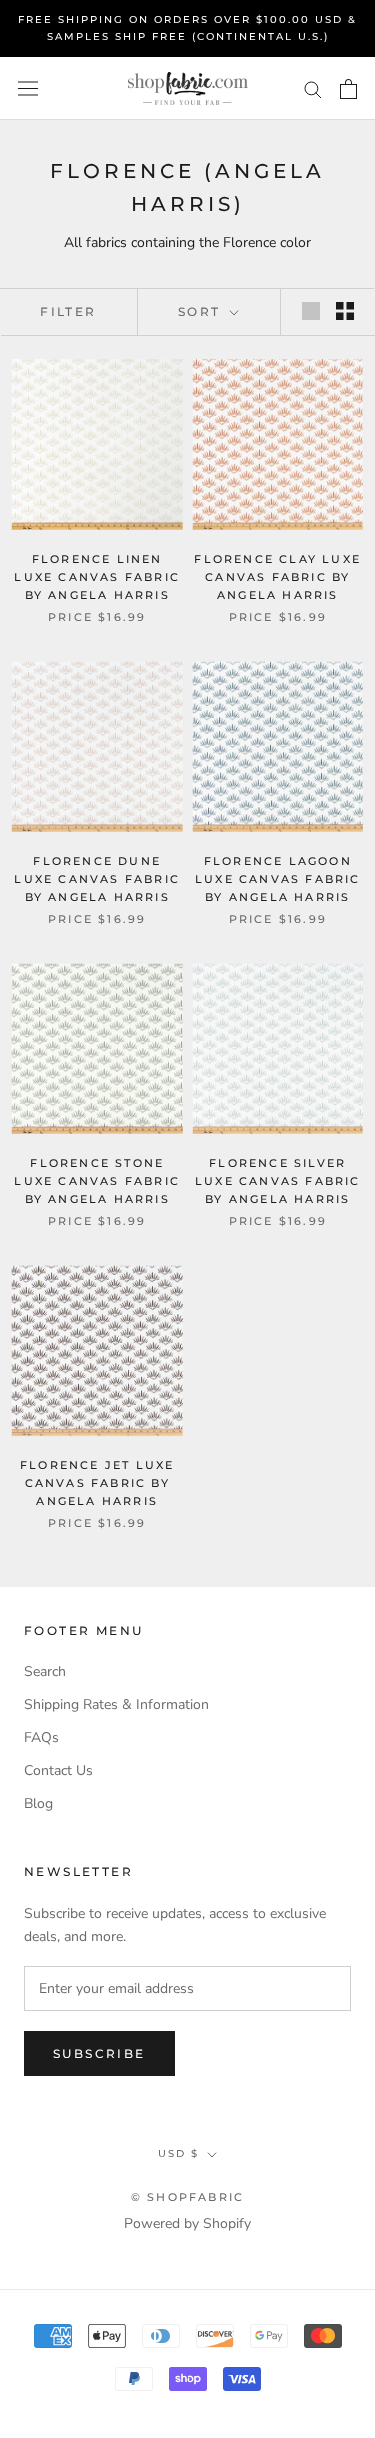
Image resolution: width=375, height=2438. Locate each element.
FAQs (41, 1737)
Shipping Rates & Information (116, 1704)
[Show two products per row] (345, 311)
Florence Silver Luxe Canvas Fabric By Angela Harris (278, 1181)
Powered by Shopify (187, 2223)
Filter (68, 311)
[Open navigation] (28, 88)
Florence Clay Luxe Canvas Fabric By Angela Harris (277, 577)
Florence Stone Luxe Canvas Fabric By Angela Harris (97, 1181)
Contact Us (58, 1770)
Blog (38, 1803)
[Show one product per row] (311, 311)
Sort (202, 311)
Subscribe (99, 2053)
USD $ (178, 2153)
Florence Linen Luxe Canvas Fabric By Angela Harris (97, 577)
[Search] (313, 88)
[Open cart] (348, 89)
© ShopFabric (187, 2197)
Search (45, 1671)
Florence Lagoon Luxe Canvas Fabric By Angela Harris (278, 879)
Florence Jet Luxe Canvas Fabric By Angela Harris (97, 1483)
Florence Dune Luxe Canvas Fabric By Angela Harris (97, 879)
